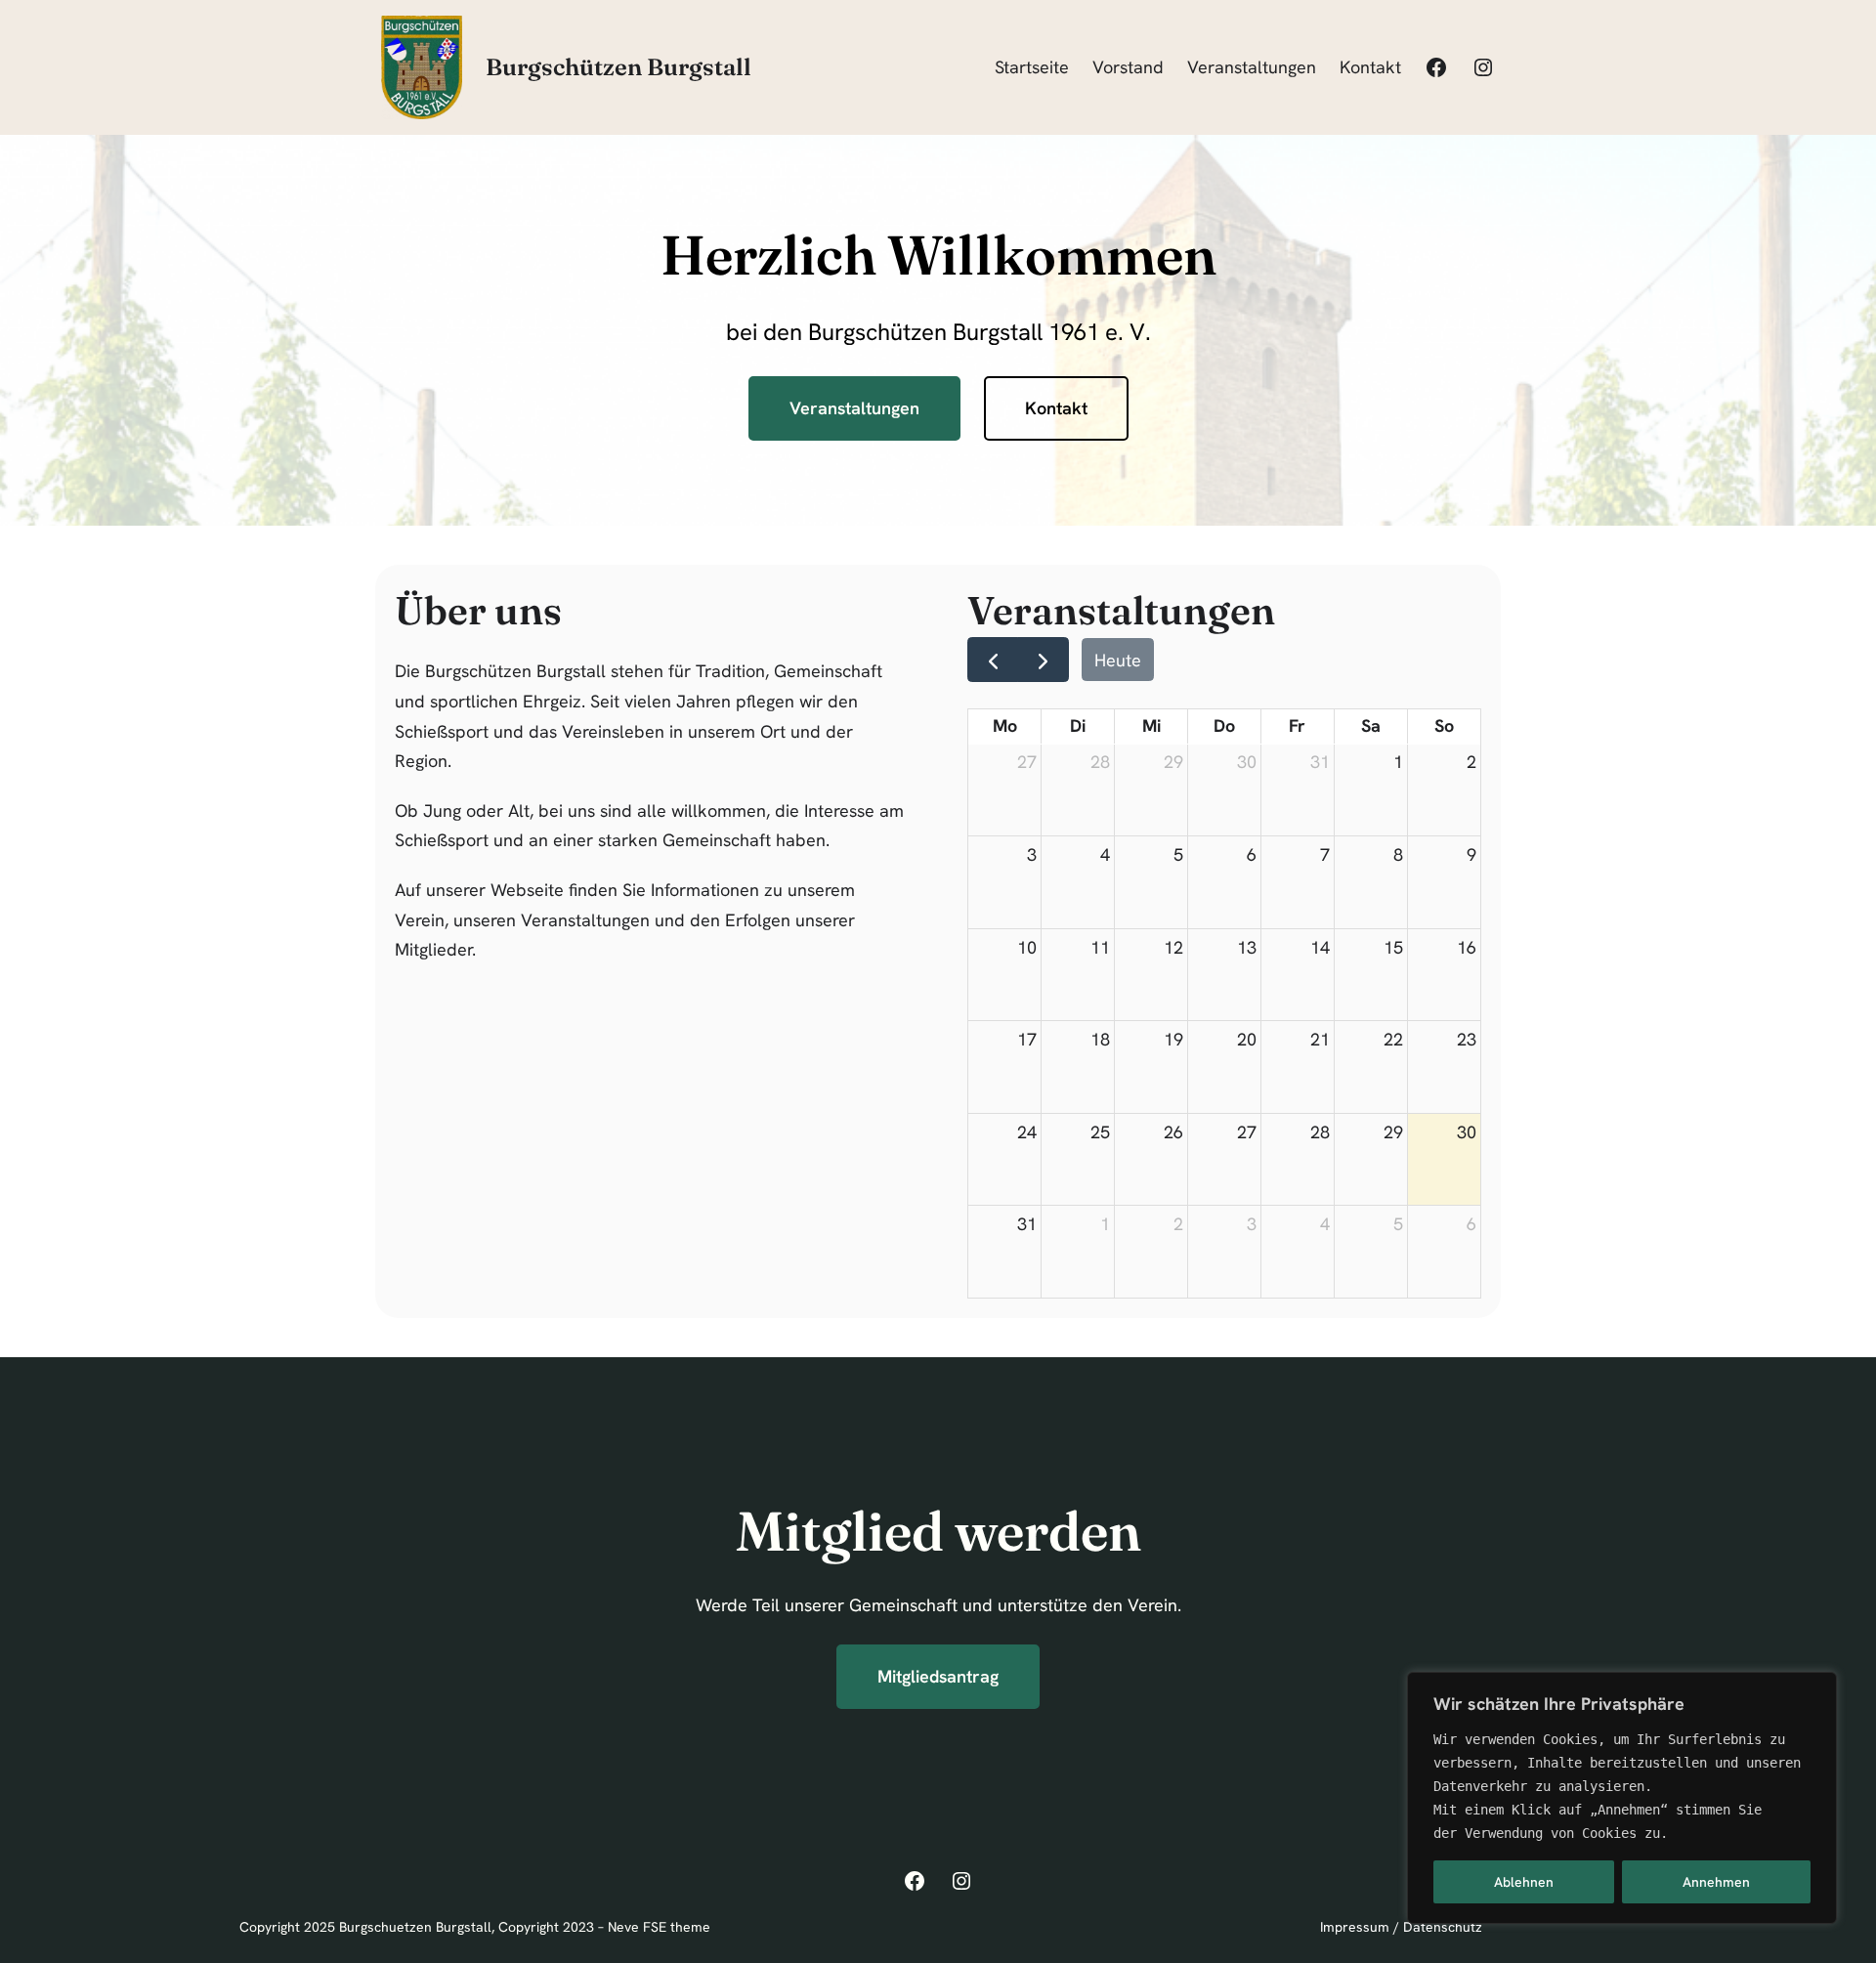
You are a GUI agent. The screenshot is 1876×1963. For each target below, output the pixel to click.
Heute (1118, 660)
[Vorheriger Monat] (993, 659)
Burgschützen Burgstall (618, 67)
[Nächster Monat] (1043, 659)
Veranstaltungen (854, 408)
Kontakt (1056, 408)
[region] (1622, 1798)
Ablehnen (1524, 1882)
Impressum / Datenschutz (1401, 1927)
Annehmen (1716, 1882)
